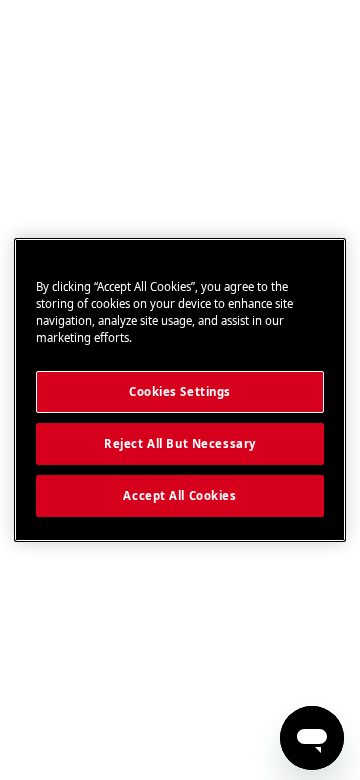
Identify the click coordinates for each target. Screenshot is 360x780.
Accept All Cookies (179, 495)
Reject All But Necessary (180, 443)
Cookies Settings (180, 391)
